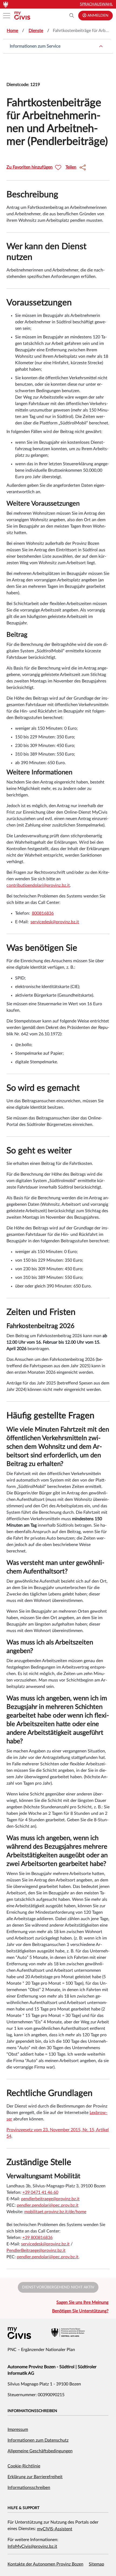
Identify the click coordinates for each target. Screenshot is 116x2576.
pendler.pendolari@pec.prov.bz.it (48, 2257)
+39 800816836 (37, 2238)
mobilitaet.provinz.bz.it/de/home (55, 2212)
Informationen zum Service (35, 46)
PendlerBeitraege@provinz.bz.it (36, 2251)
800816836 (43, 913)
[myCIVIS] (19, 2333)
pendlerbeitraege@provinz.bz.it (50, 2199)
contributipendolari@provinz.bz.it (38, 885)
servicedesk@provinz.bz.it (55, 922)
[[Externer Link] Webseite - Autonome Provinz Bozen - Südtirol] (68, 2332)
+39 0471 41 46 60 (40, 2192)
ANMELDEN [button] (97, 16)
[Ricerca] (72, 16)
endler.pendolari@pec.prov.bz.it (49, 2205)
